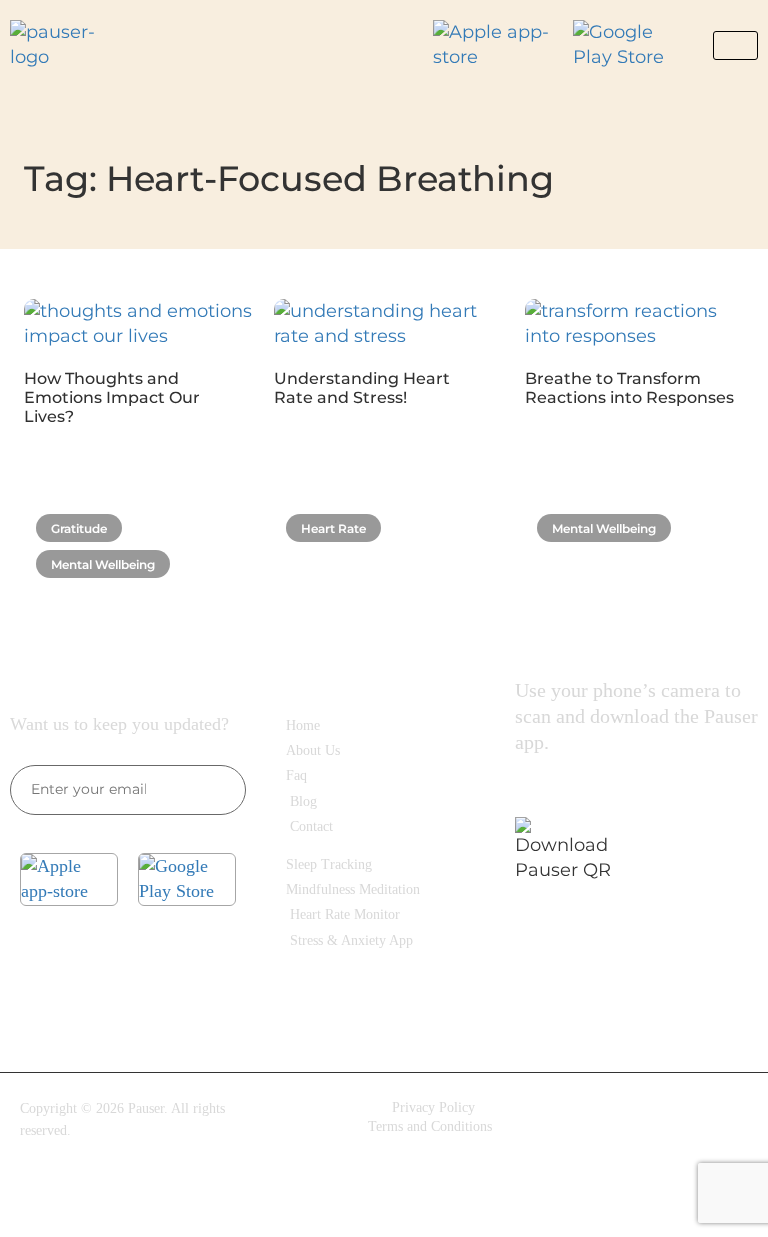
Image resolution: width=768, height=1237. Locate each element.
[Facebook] (593, 1123)
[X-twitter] (658, 1180)
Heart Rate (333, 528)
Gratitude (79, 528)
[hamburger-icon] (735, 45)
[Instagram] (658, 1123)
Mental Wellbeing (103, 564)
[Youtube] (723, 1123)
